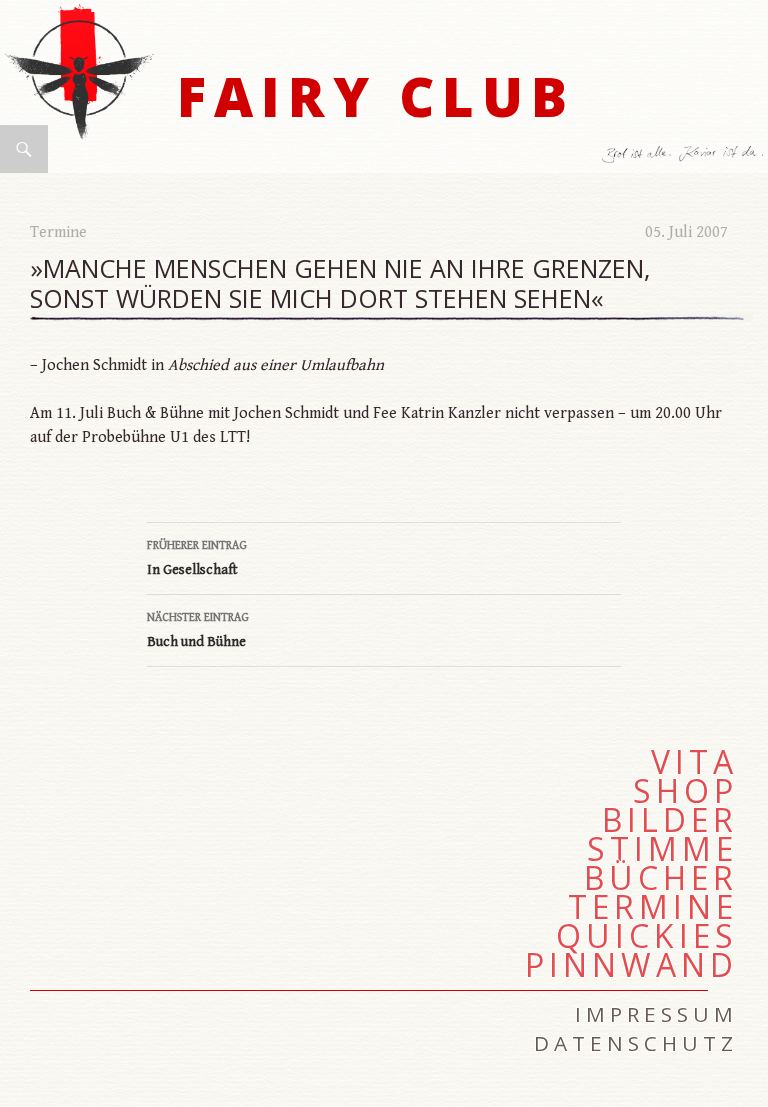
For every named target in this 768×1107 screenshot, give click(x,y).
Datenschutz (636, 1043)
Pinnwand (631, 965)
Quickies (647, 936)
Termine (58, 232)
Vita (694, 762)
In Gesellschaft (197, 558)
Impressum (656, 1014)
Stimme (662, 849)
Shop (685, 791)
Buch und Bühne (198, 630)
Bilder (670, 820)
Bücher (661, 878)
